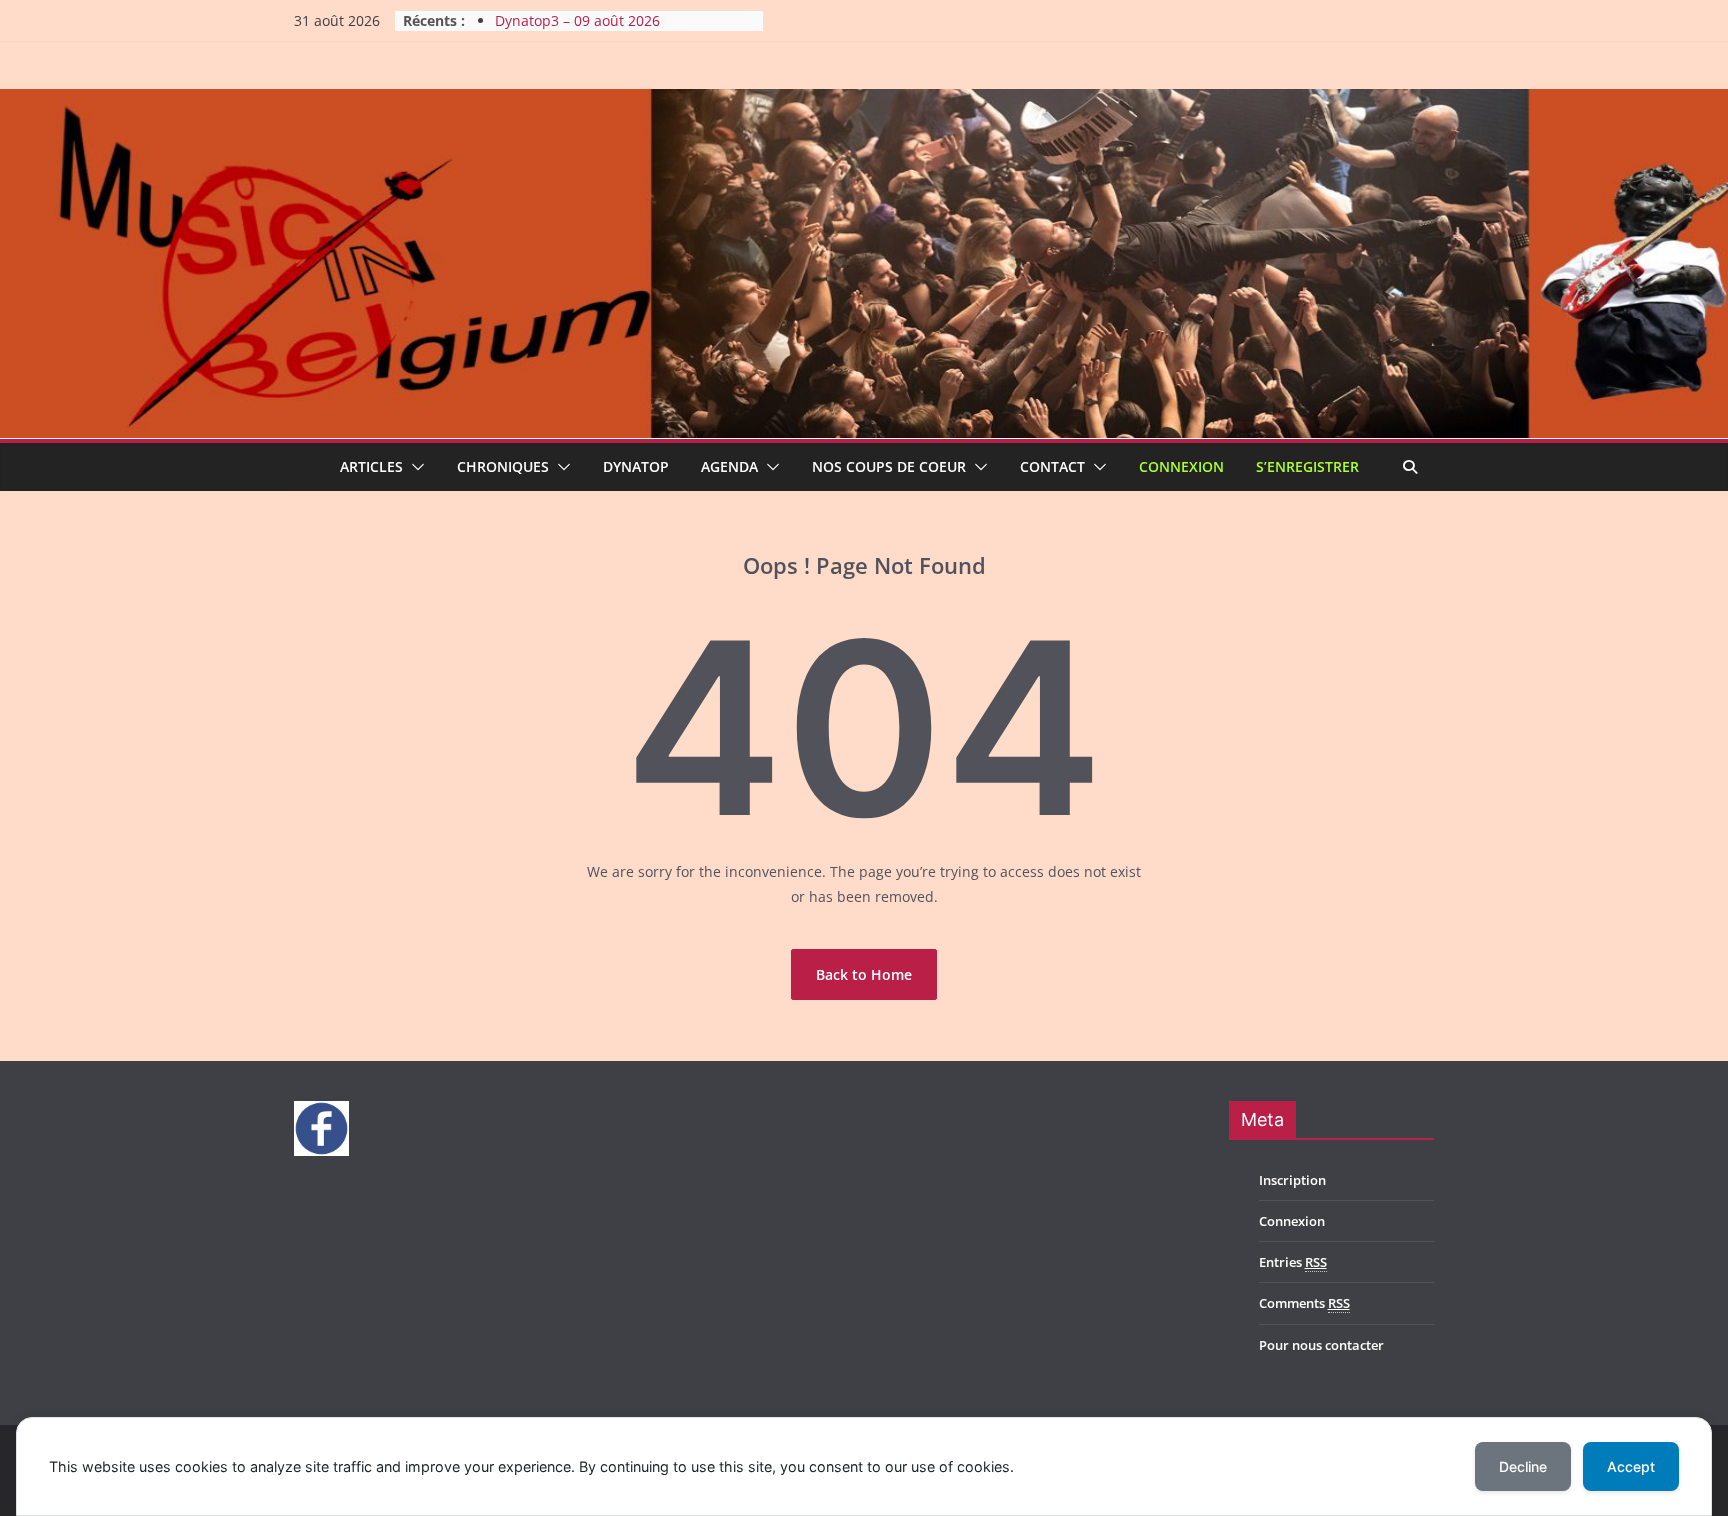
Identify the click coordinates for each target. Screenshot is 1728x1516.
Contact (1052, 466)
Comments (1304, 1303)
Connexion (1181, 466)
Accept (1631, 1466)
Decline (1523, 1466)
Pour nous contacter (1321, 1345)
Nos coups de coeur (889, 466)
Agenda (729, 466)
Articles (371, 466)
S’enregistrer (1307, 466)
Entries (1293, 1262)
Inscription (1292, 1180)
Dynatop (636, 466)
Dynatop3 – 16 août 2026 (577, 19)
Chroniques (503, 466)
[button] (414, 467)
